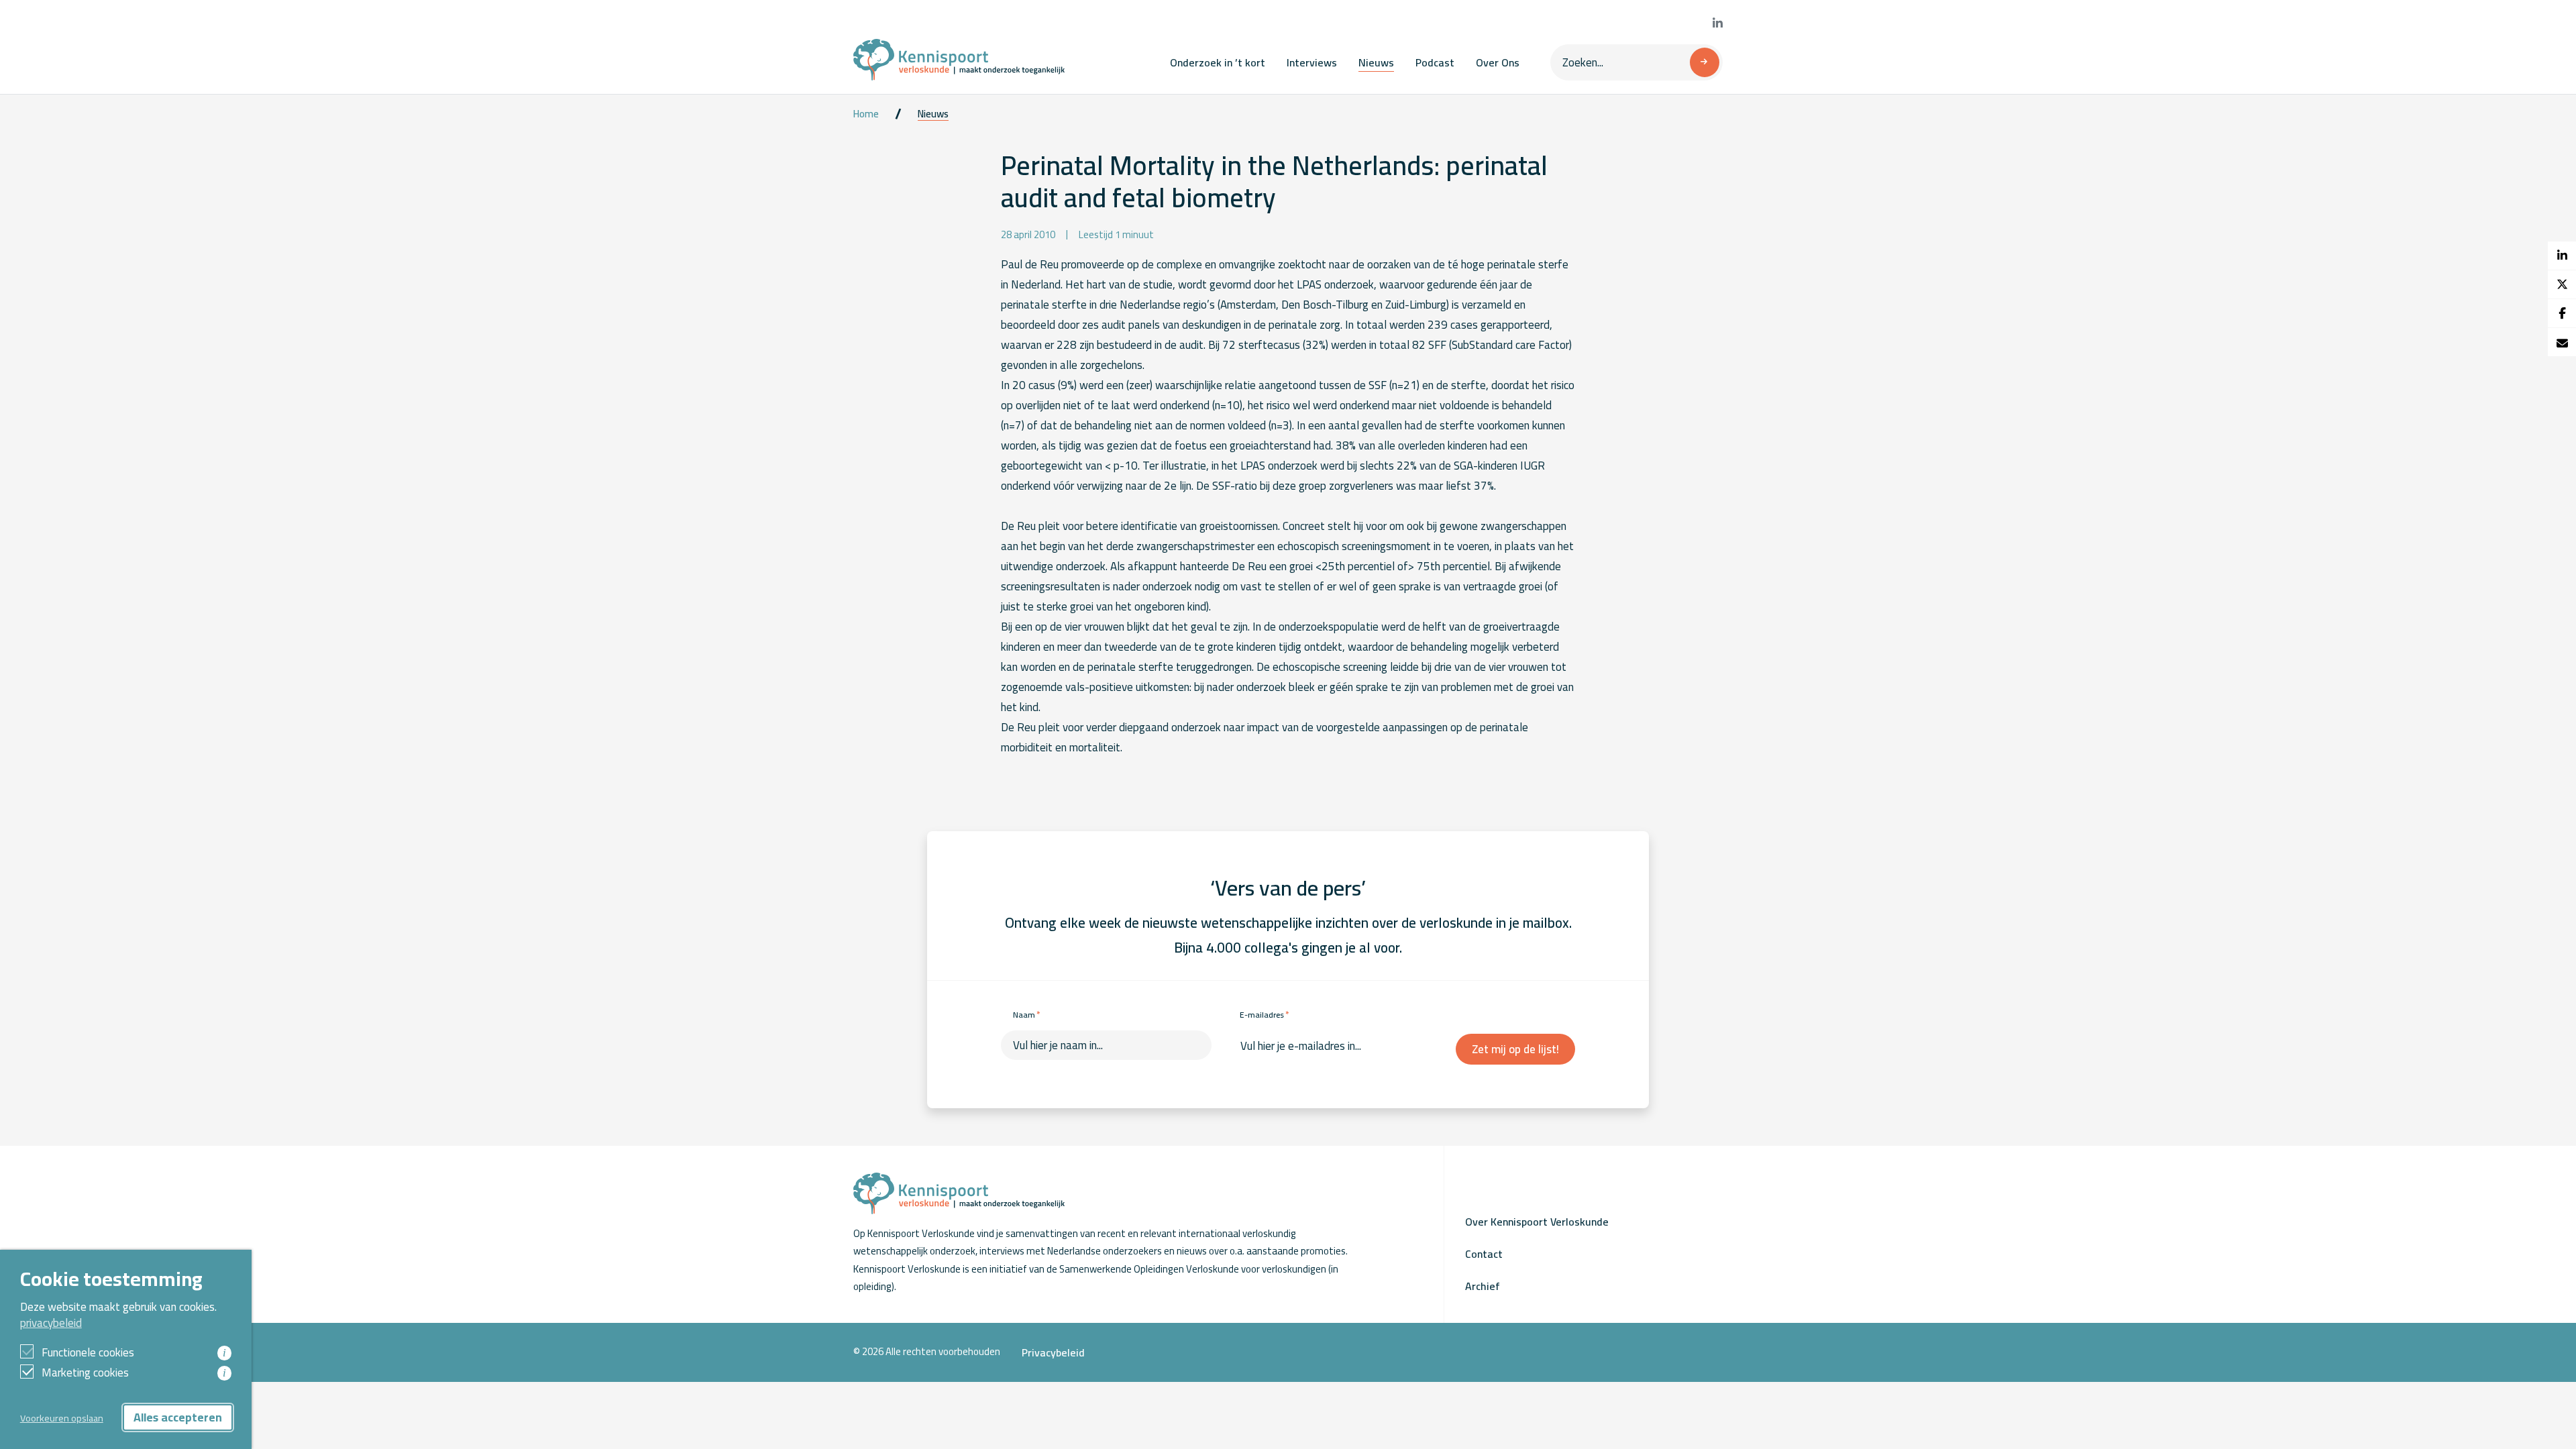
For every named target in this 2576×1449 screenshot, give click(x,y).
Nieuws (1376, 62)
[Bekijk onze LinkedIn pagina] (1718, 23)
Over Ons (1498, 62)
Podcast (1435, 62)
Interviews (1312, 62)
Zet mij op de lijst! (1515, 1049)
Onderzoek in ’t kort (1218, 62)
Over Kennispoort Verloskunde (1537, 1222)
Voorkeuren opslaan (62, 1418)
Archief (1483, 1286)
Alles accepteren (178, 1417)
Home (866, 114)
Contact (1484, 1254)
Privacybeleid (1053, 1352)
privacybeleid (51, 1323)
